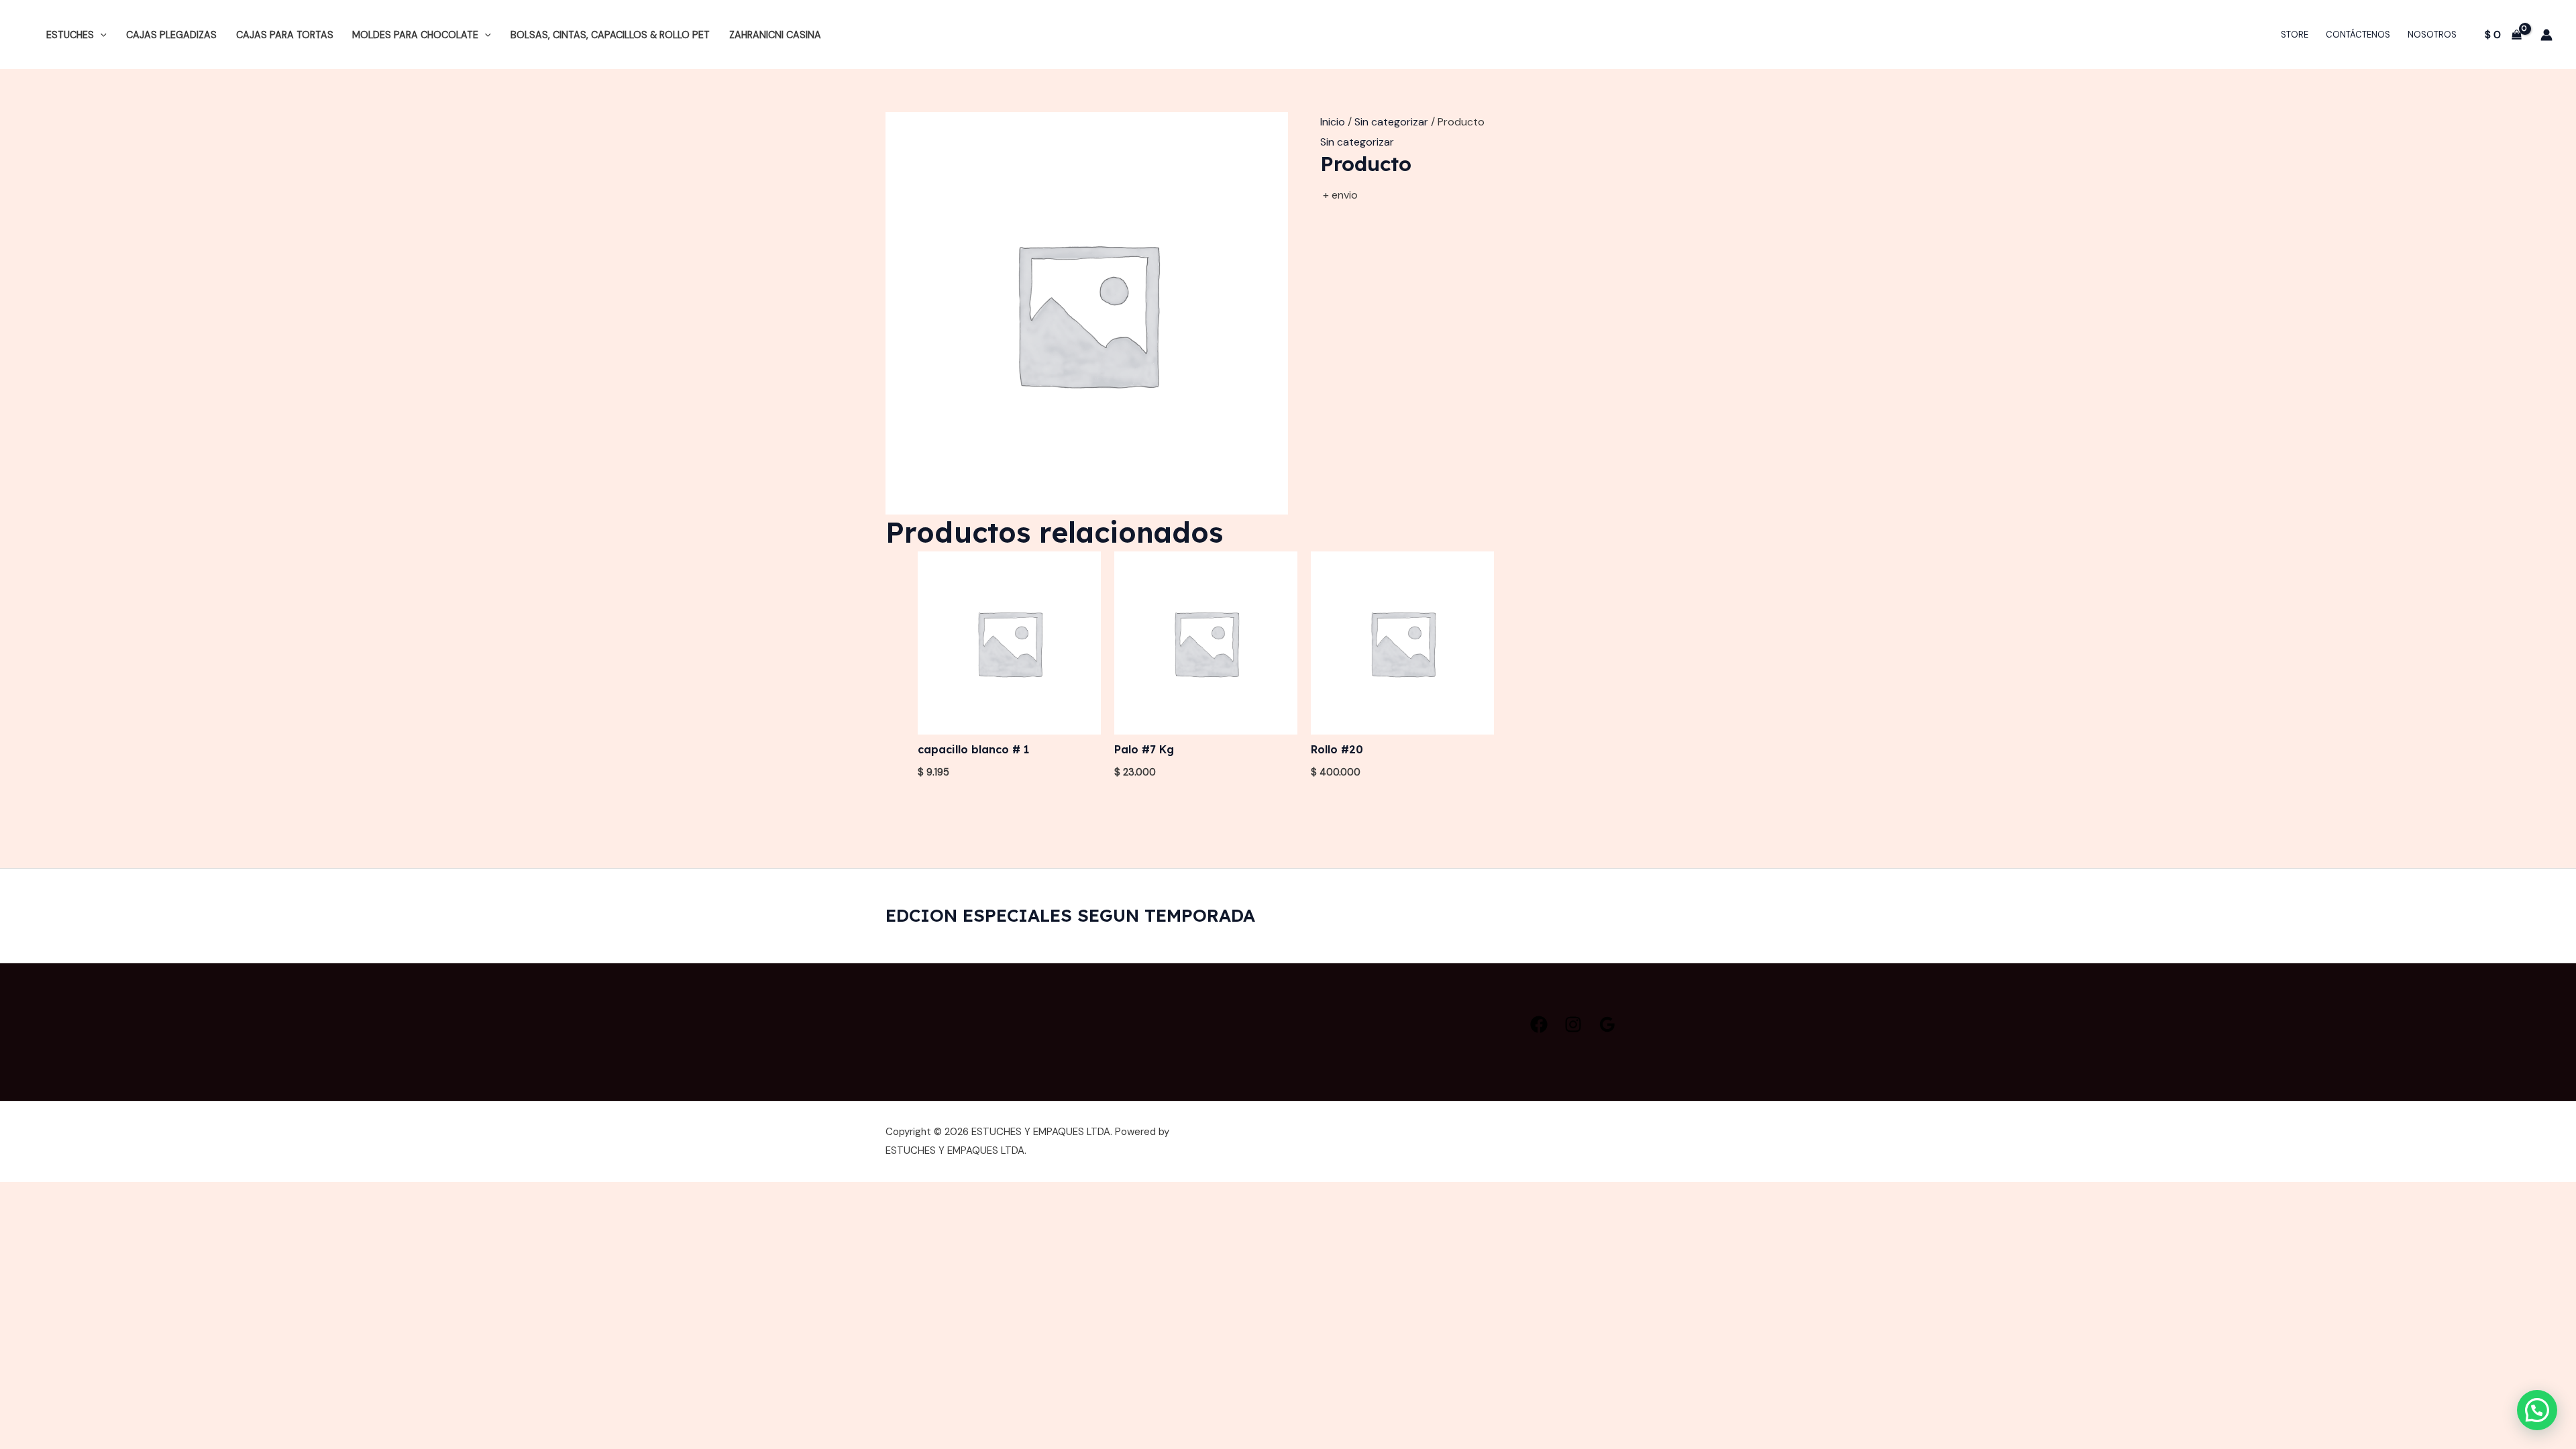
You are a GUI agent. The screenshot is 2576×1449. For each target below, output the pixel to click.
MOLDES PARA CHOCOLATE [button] (415, 35)
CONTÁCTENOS (2358, 35)
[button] (100, 35)
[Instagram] (1573, 1024)
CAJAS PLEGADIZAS (171, 35)
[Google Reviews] (1607, 1024)
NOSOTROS (2432, 35)
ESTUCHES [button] (70, 35)
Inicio (1333, 122)
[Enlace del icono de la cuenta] (2546, 35)
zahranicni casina (775, 35)
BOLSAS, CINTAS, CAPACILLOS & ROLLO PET (610, 35)
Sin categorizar (1391, 122)
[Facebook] (1539, 1024)
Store (2295, 35)
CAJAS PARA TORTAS (285, 35)
